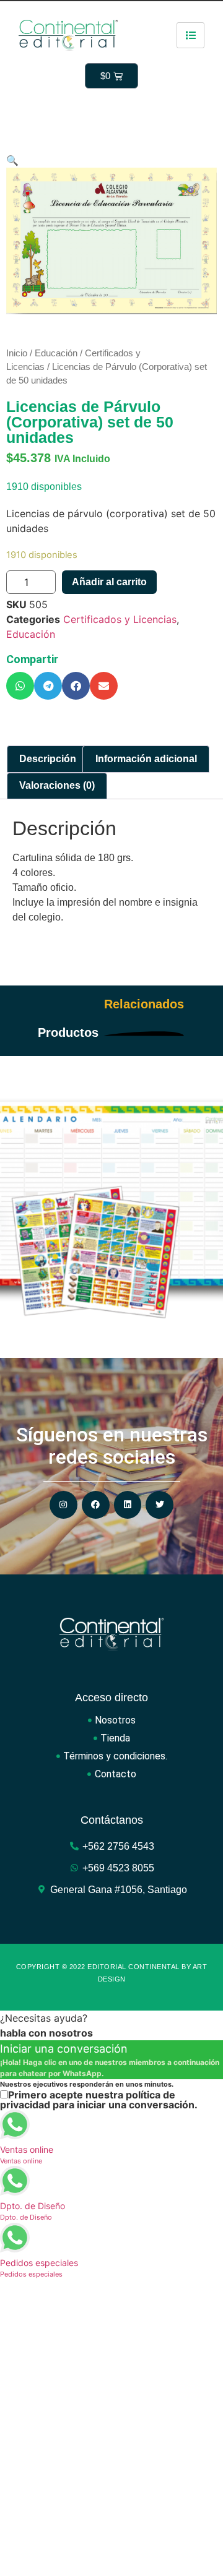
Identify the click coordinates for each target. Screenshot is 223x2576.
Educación (56, 353)
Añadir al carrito (109, 582)
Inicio (17, 353)
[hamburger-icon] (190, 35)
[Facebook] (96, 1505)
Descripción (48, 759)
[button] (20, 686)
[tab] (48, 759)
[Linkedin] (128, 1505)
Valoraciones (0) (57, 785)
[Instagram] (63, 1505)
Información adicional (146, 759)
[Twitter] (160, 1505)
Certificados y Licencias (120, 619)
